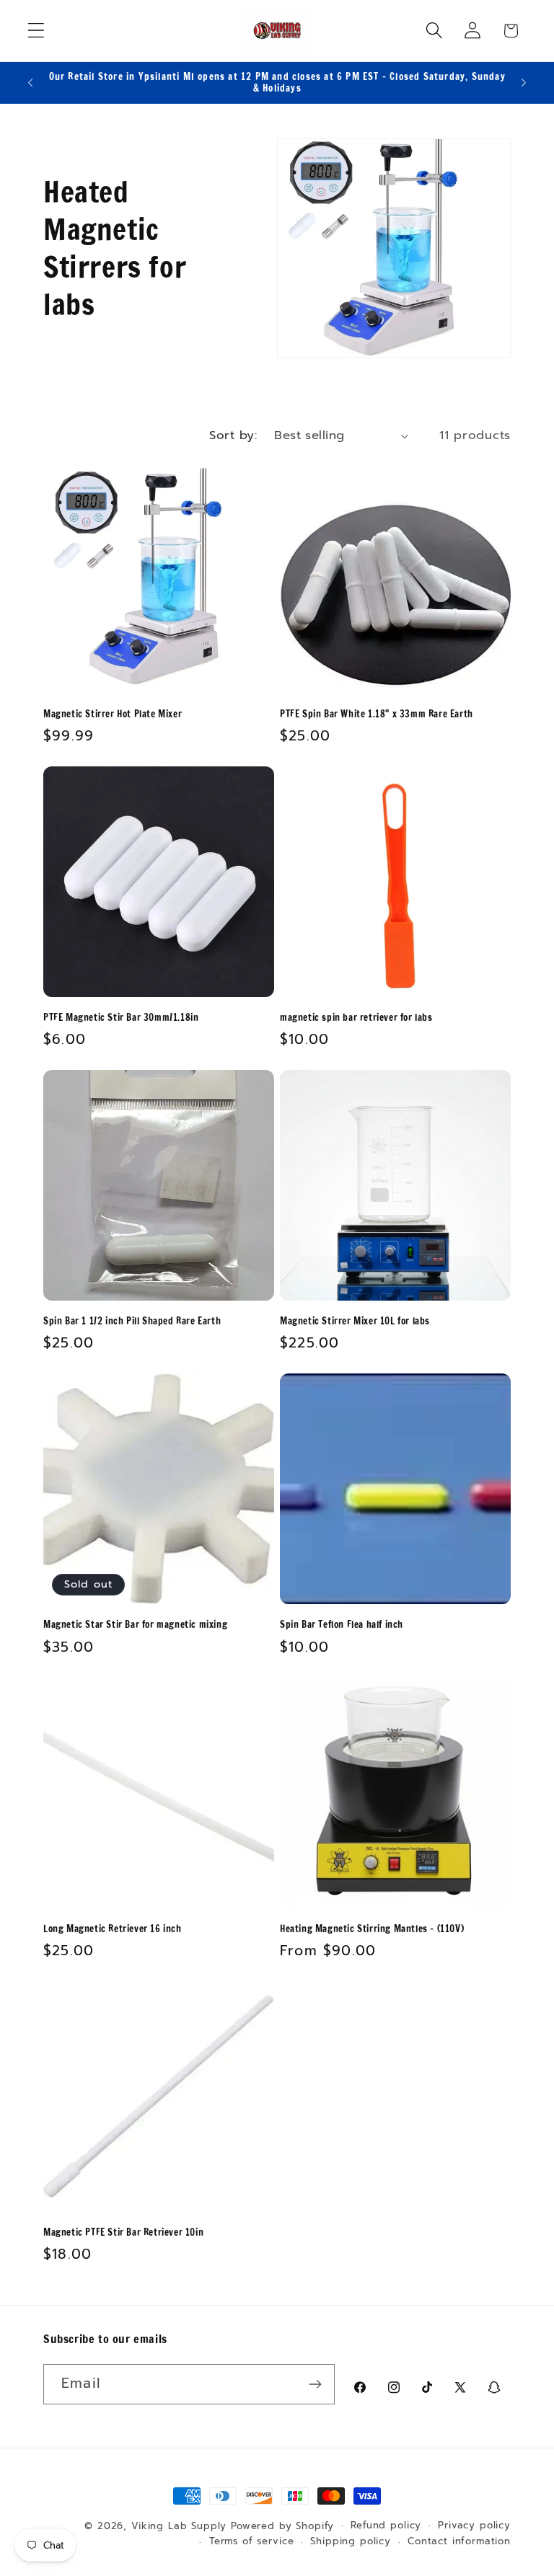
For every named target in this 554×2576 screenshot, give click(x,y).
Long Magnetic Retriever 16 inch (113, 1929)
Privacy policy (474, 2526)
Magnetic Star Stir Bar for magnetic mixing (135, 1625)
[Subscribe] (315, 2384)
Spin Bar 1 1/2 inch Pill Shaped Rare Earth (132, 1321)
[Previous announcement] (30, 82)
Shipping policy (351, 2541)
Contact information (459, 2541)
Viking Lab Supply (179, 2526)
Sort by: (233, 435)
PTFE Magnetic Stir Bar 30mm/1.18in (121, 1018)
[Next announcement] (524, 82)
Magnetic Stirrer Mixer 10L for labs (355, 1321)
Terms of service (251, 2541)
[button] (36, 31)
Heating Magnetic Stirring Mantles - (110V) (372, 1929)
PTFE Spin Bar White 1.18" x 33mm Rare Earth (377, 714)
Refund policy (386, 2526)
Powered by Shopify (282, 2526)
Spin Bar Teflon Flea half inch (342, 1625)
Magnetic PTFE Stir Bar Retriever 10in (123, 2232)
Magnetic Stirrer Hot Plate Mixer (113, 714)
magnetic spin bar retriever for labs (356, 1018)
